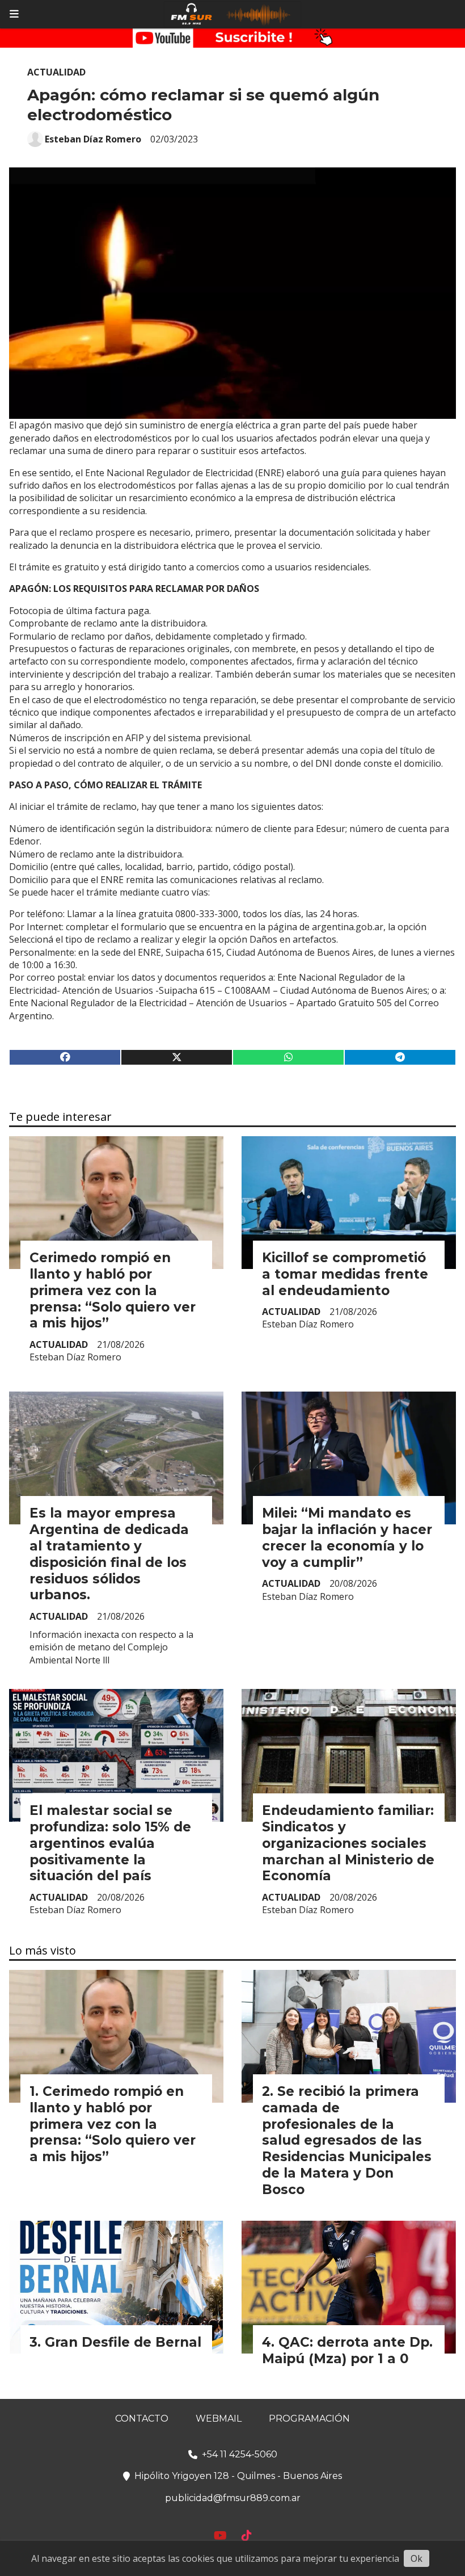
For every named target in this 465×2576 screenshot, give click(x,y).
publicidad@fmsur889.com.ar (233, 2498)
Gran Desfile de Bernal (123, 2342)
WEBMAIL (219, 2419)
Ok (417, 2558)
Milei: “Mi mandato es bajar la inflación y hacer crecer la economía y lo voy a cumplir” (347, 1537)
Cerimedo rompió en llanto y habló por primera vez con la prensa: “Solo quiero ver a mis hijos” (113, 1290)
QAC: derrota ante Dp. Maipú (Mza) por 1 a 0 (347, 2350)
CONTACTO (142, 2419)
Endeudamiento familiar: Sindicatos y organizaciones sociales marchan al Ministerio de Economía (348, 1843)
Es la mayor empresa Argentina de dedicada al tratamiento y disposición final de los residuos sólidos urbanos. (109, 1554)
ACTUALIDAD (56, 72)
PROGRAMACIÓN (309, 2419)
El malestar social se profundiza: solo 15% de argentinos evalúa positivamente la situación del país (110, 1843)
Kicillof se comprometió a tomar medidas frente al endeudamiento (345, 1274)
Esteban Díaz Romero (93, 139)
